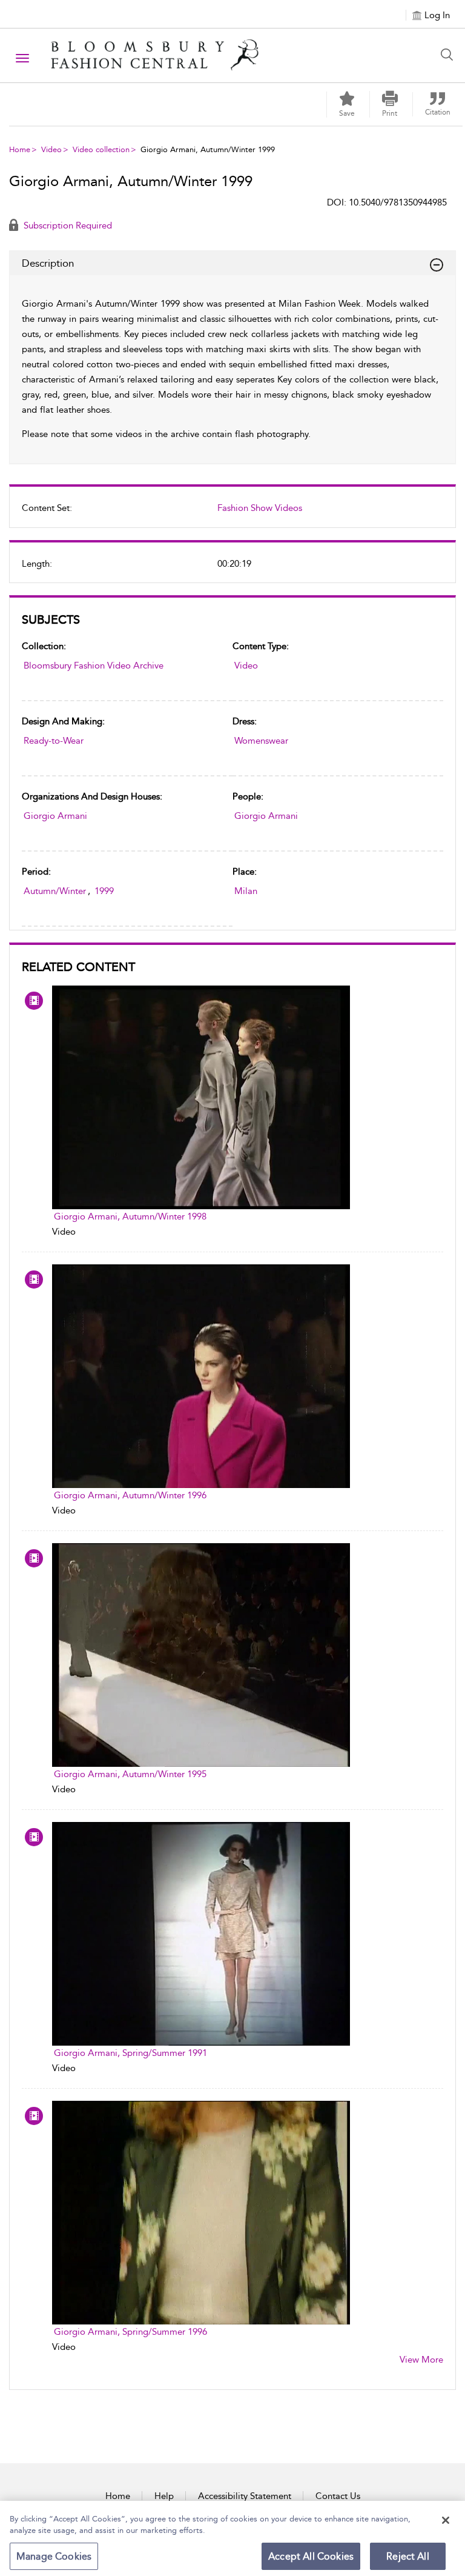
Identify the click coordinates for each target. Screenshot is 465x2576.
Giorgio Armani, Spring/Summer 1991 (130, 2053)
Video (51, 149)
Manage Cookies (54, 2556)
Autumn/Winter (55, 891)
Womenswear (261, 741)
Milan (246, 891)
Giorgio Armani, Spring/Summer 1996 (130, 2332)
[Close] (446, 2520)
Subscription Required (67, 225)
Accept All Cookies (311, 2556)
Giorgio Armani (55, 816)
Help (164, 2496)
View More (421, 2360)
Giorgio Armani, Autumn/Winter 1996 (130, 1495)
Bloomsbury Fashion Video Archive (94, 666)
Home (20, 149)
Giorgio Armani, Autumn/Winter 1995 (130, 1774)
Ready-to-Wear (54, 741)
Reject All (408, 2556)
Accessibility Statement (245, 2496)
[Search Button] (450, 55)
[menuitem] (232, 513)
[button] (390, 104)
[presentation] (201, 1097)
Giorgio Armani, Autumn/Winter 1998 (130, 1216)
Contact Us (338, 2496)
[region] (232, 2538)
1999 (104, 891)
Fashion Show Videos (260, 508)
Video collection (101, 149)
